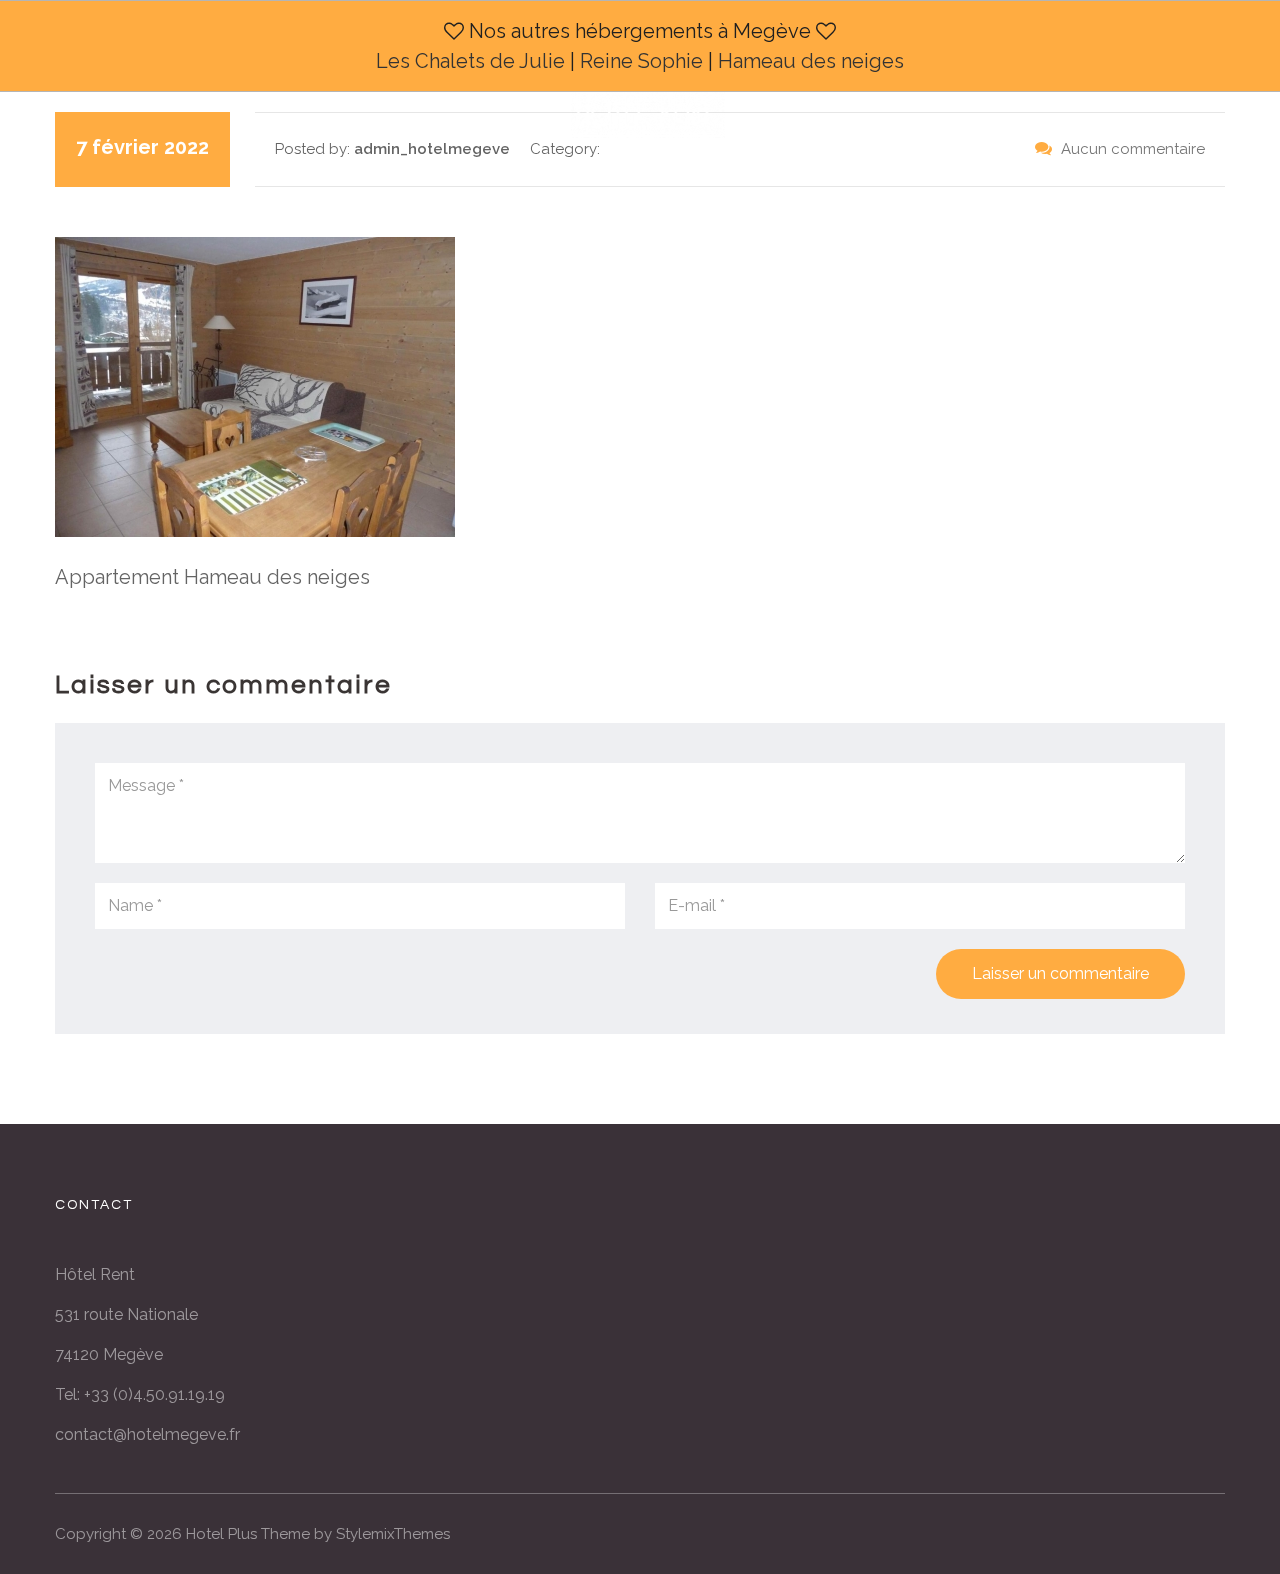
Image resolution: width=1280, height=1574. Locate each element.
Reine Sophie (641, 61)
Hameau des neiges (811, 61)
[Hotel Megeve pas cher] (648, 103)
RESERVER (786, 195)
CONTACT (895, 195)
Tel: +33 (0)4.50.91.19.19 (140, 1394)
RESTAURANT (510, 195)
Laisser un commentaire (1060, 973)
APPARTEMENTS (653, 195)
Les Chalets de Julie (470, 61)
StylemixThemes (393, 1534)
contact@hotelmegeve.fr (147, 1434)
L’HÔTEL (396, 195)
